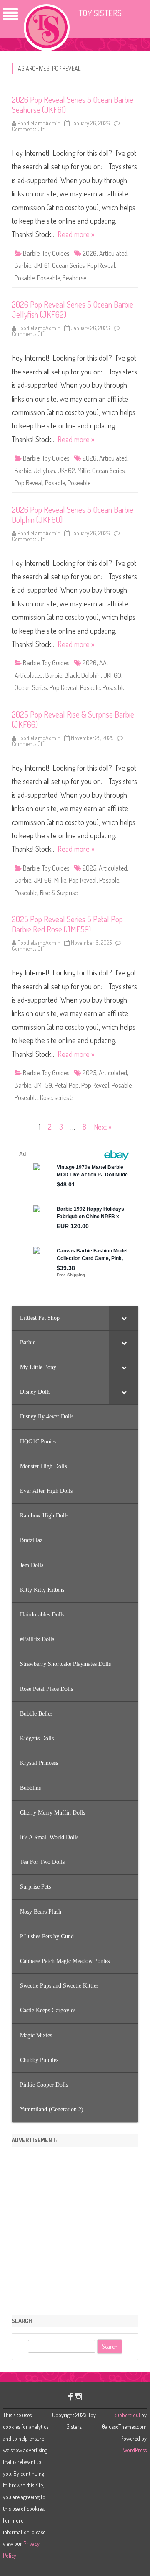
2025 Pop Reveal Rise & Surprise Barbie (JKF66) (73, 719)
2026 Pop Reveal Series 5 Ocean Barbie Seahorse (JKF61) (72, 104)
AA (103, 663)
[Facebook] (70, 2397)
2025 (89, 868)
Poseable (49, 278)
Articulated (113, 253)
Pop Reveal (101, 265)
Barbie (31, 253)
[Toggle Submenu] (124, 1318)
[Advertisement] (75, 2228)
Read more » (76, 234)
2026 (90, 253)
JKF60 (112, 675)
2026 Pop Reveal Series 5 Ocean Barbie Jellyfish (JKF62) (72, 309)
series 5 (64, 1097)
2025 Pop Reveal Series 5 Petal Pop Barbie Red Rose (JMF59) (67, 924)
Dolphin (91, 675)
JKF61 (42, 265)
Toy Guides (56, 253)
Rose (46, 1097)
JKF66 (43, 880)
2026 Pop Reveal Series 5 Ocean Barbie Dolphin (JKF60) (72, 514)
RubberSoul (127, 2415)
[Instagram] (78, 2397)
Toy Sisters (100, 13)
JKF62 (66, 471)
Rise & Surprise (59, 893)
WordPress (135, 2450)
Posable (25, 278)
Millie (84, 471)
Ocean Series (68, 265)
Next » (102, 1127)
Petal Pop (67, 1085)
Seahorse (74, 278)
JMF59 (43, 1085)
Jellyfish (44, 471)
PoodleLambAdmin (39, 123)
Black (72, 675)
